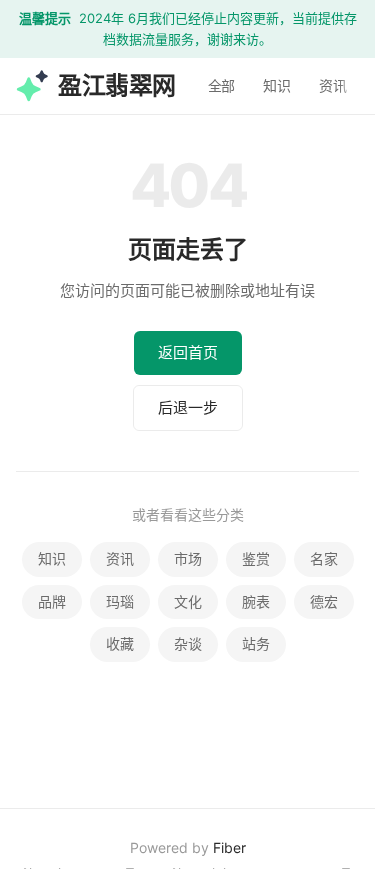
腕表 (256, 601)
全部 (222, 84)
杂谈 (188, 643)
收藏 (120, 643)
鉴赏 (256, 558)
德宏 (324, 601)
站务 (256, 643)
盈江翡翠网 (117, 84)
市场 (188, 558)
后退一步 (188, 407)
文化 (188, 601)
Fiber (229, 847)
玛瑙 (120, 601)
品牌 (52, 601)
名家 (324, 558)
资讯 (333, 84)
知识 (277, 84)
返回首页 (188, 352)
